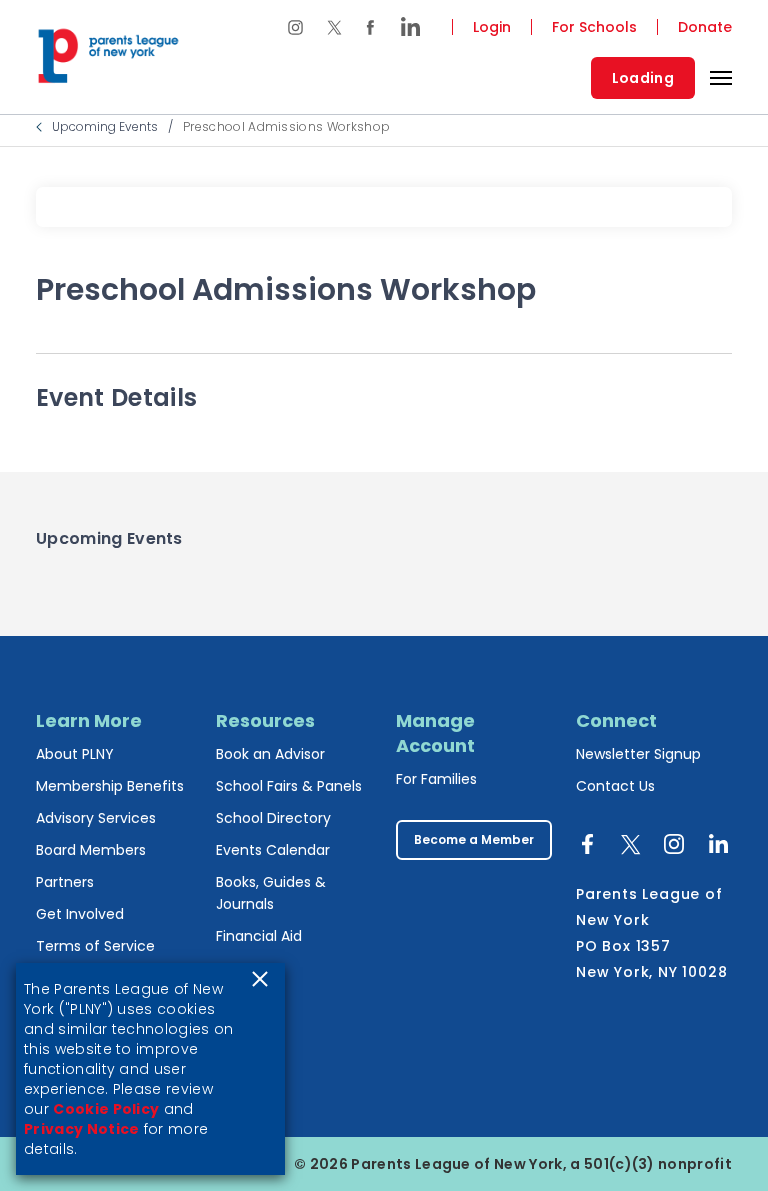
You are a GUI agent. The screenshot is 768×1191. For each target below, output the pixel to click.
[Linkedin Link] (404, 27)
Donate (705, 27)
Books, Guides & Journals (271, 893)
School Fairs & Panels (289, 786)
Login (492, 27)
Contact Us (615, 786)
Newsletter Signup (638, 754)
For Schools (594, 27)
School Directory (273, 818)
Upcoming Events (105, 127)
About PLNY (75, 754)
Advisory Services (96, 818)
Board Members (91, 850)
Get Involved (80, 914)
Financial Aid (259, 936)
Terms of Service (95, 946)
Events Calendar (273, 850)
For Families (436, 779)
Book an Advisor (270, 754)
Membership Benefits (110, 786)
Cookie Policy (106, 1109)
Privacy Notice (81, 1129)
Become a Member (474, 839)
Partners (65, 882)
